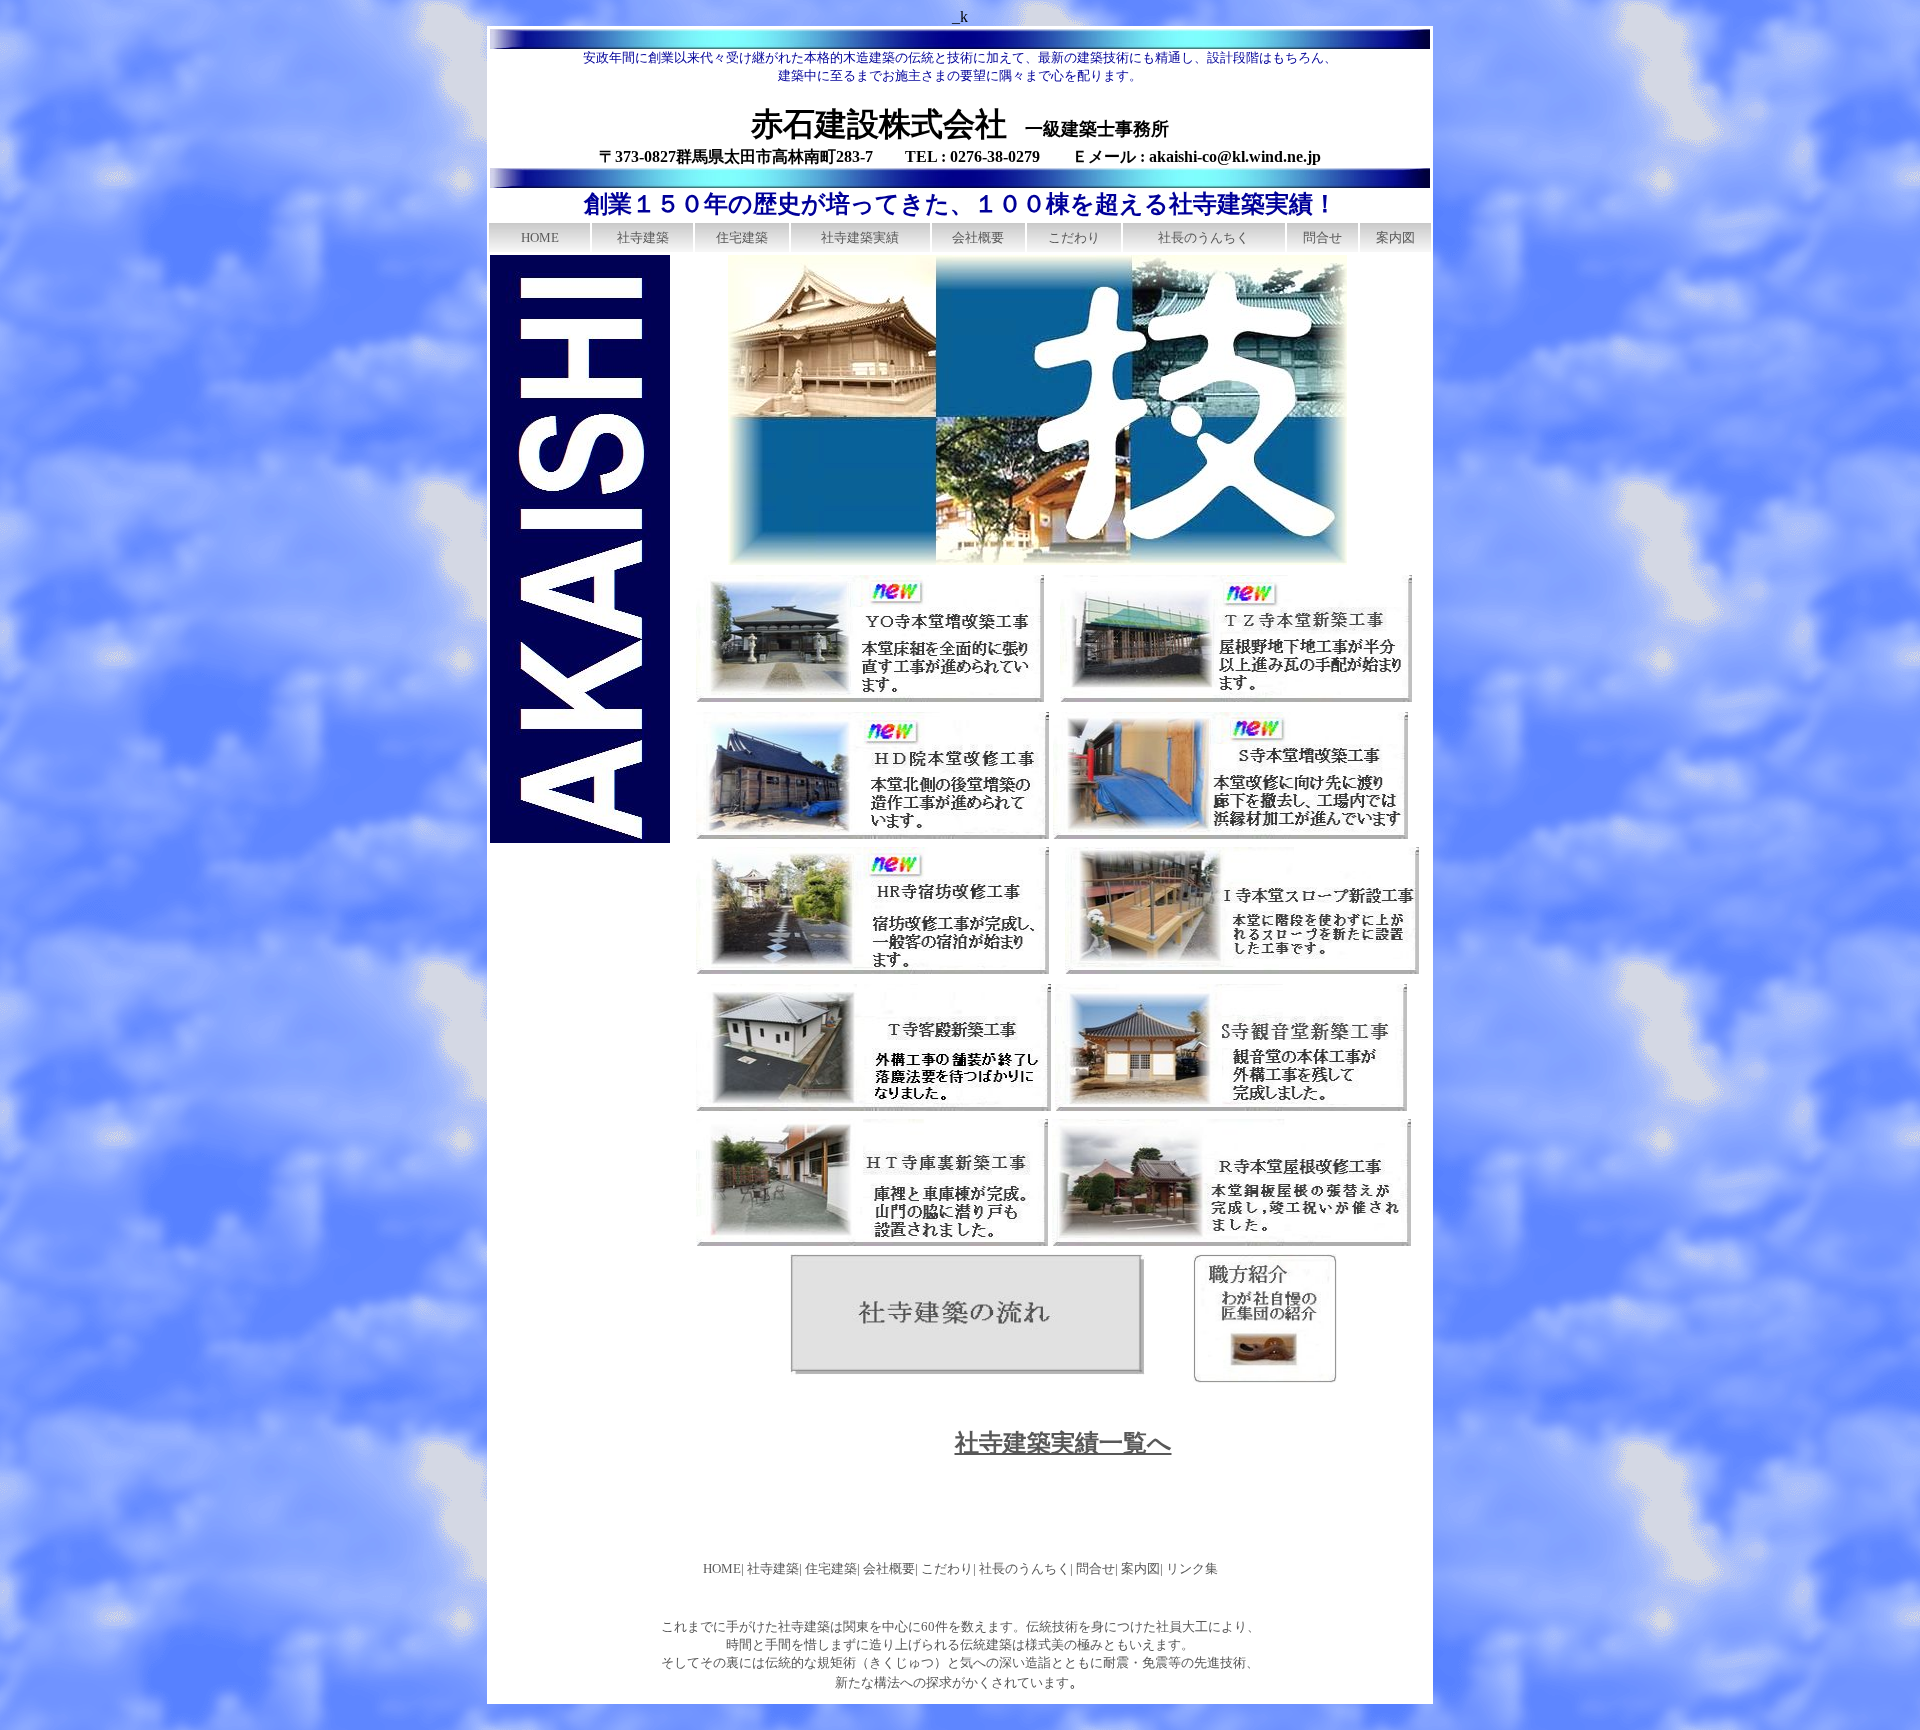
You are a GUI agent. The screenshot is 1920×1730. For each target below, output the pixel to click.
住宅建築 (742, 237)
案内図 (1395, 237)
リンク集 (1192, 1568)
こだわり (1074, 237)
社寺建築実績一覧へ (1063, 1443)
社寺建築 (643, 237)
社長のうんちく (1203, 237)
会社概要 (978, 237)
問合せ (1322, 237)
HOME (540, 237)
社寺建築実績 (860, 237)
